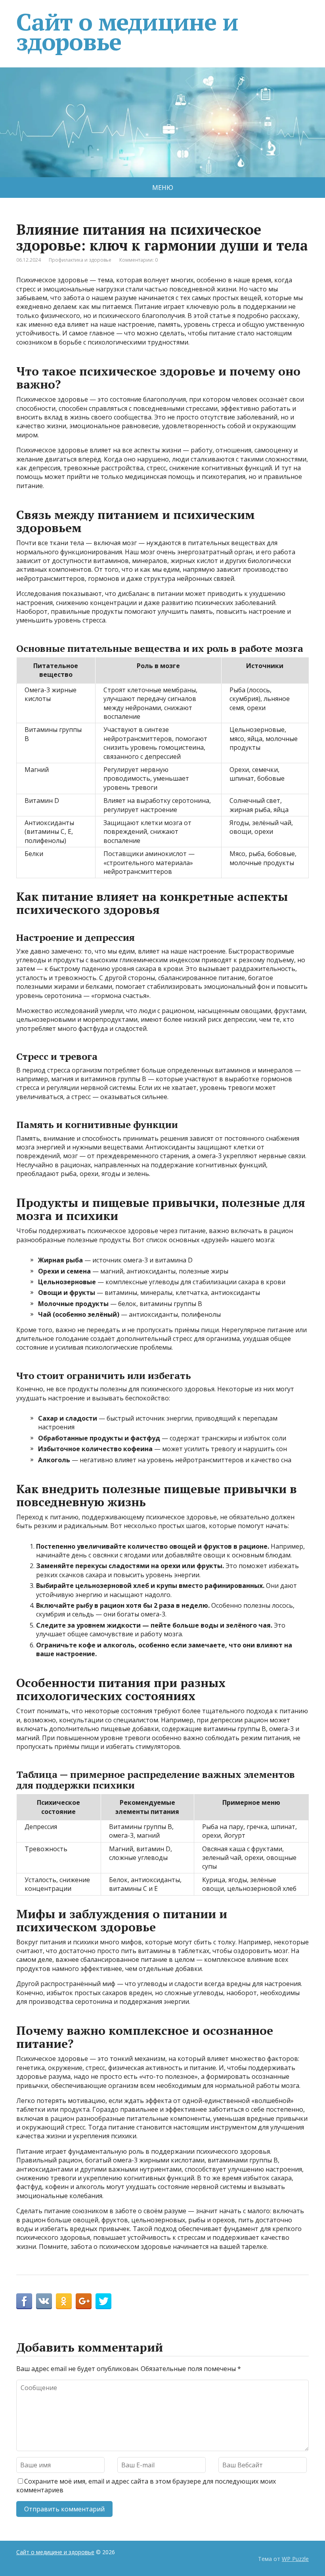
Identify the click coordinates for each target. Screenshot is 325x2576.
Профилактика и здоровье (80, 260)
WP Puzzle (295, 2559)
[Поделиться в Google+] (84, 2301)
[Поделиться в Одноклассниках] (64, 2301)
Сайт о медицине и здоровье (127, 32)
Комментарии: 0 (139, 260)
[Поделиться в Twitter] (103, 2301)
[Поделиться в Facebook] (24, 2301)
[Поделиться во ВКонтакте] (44, 2301)
